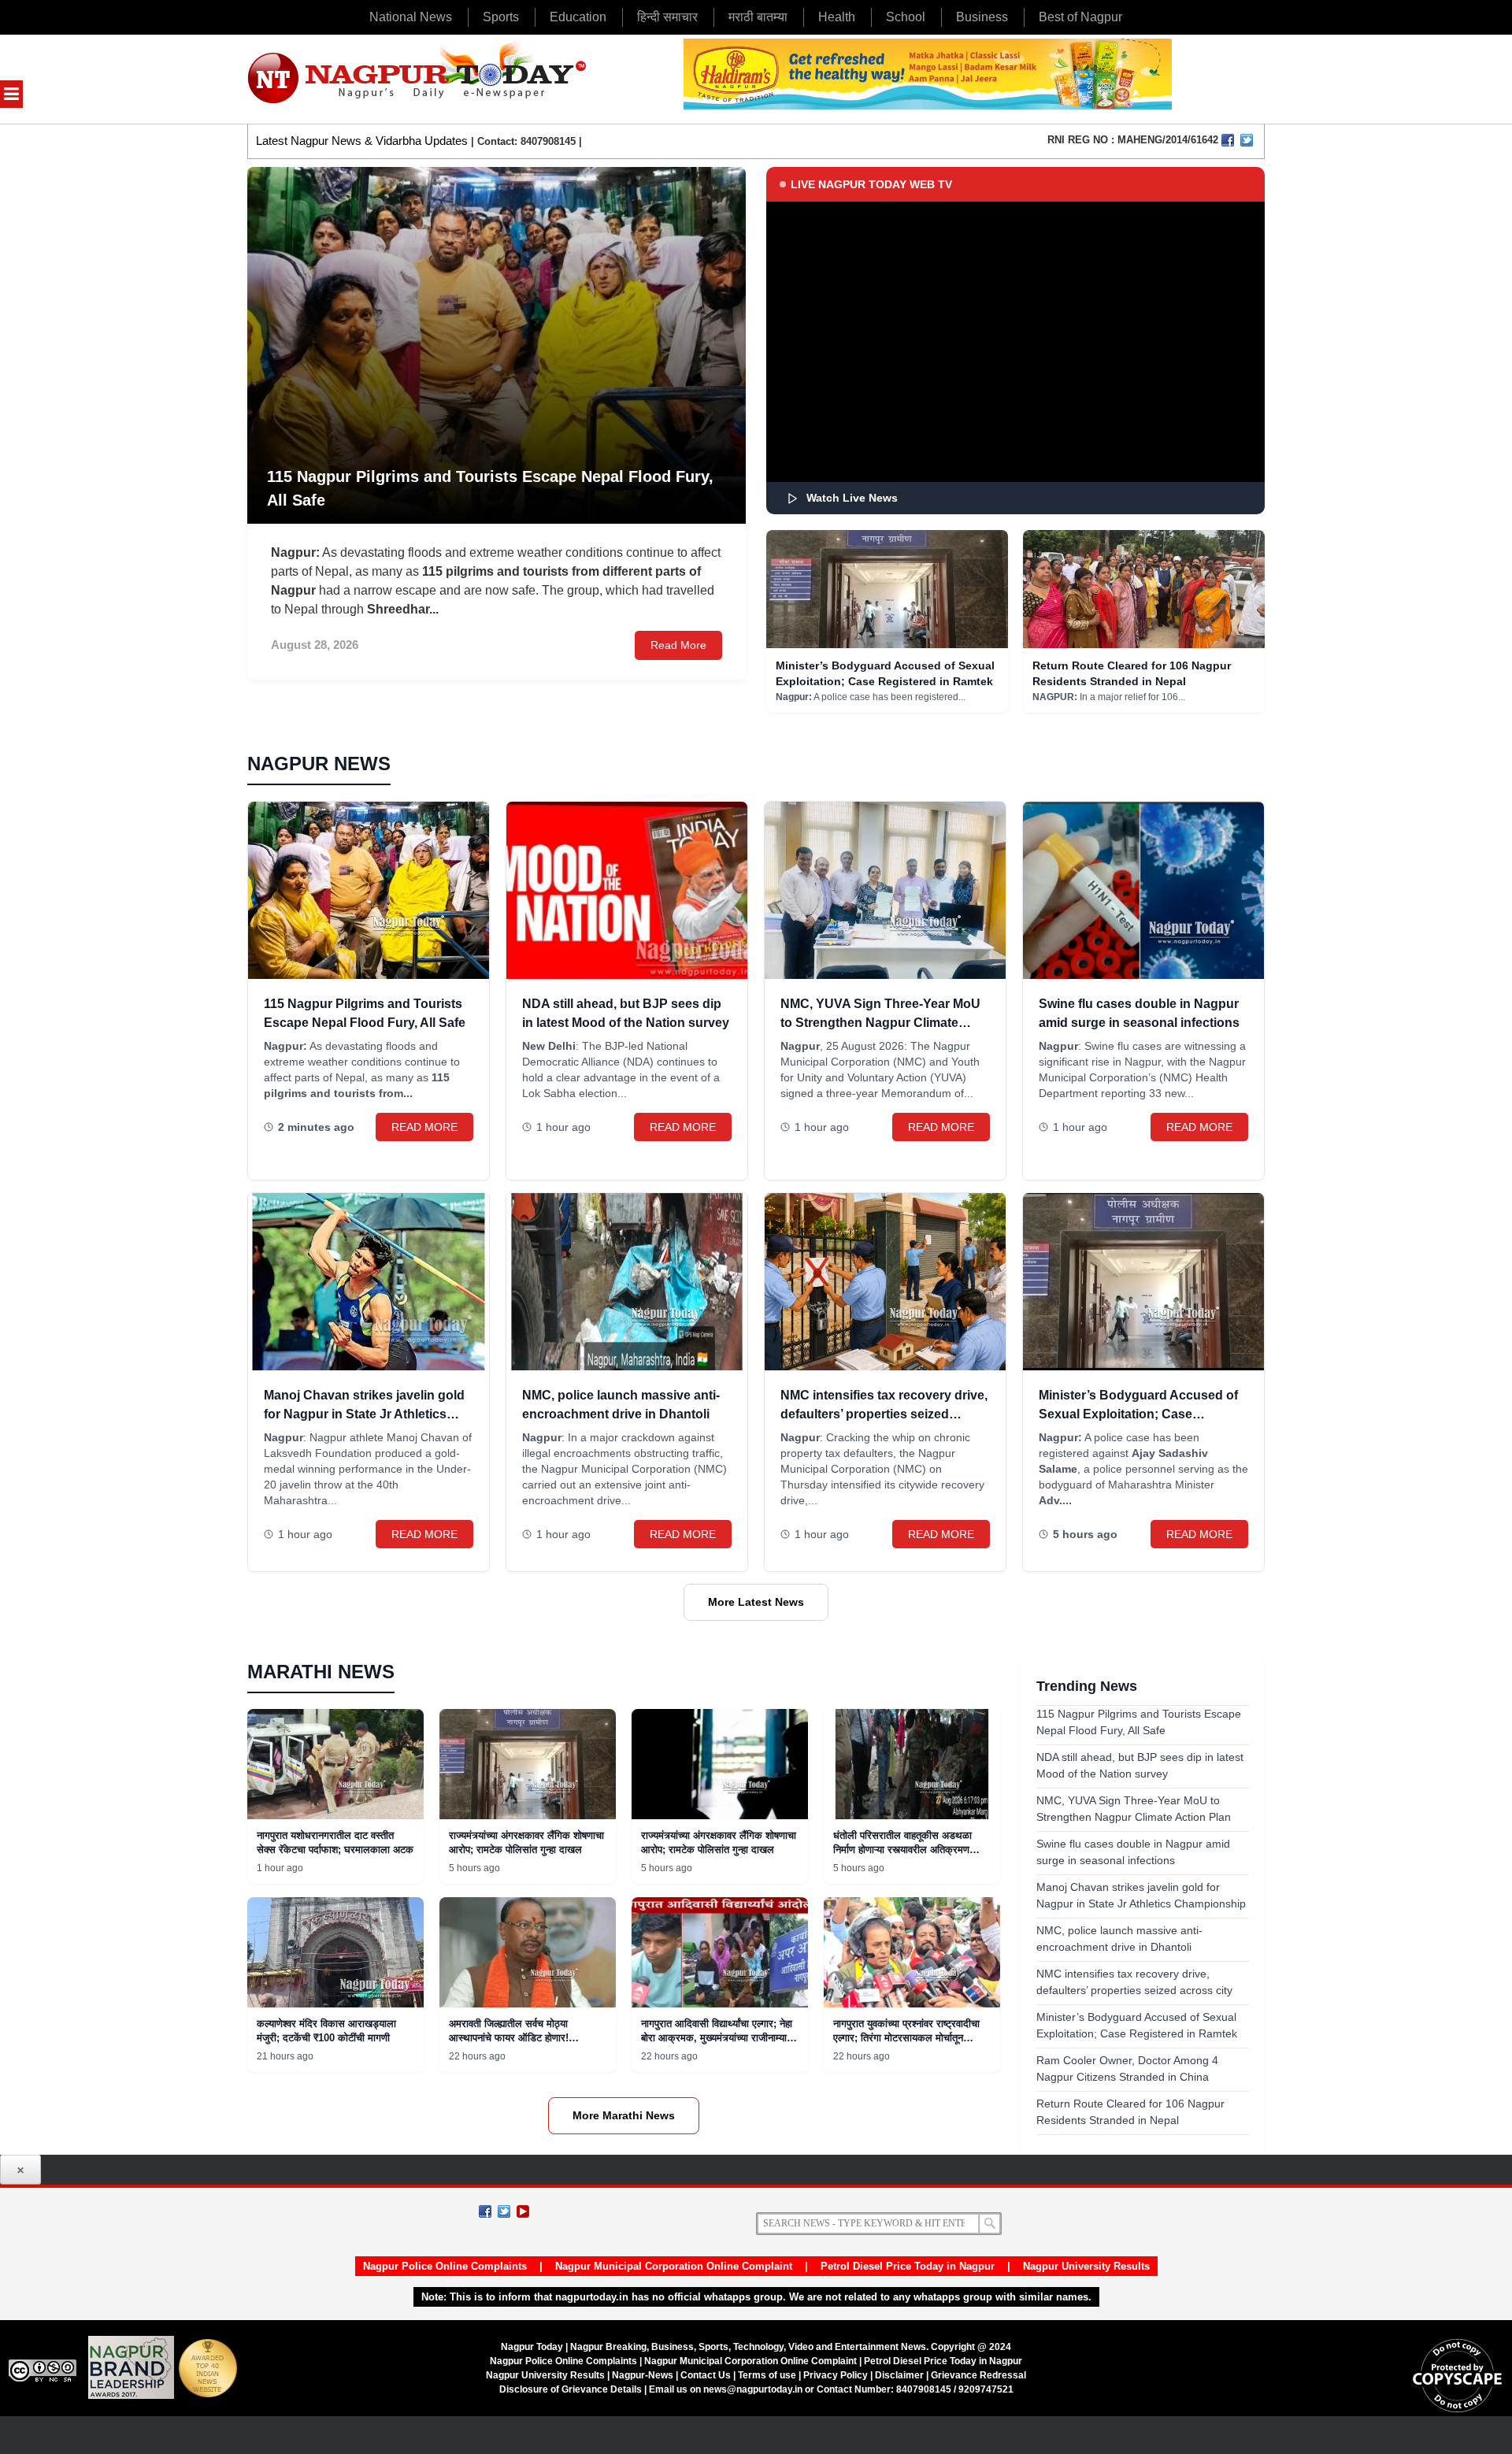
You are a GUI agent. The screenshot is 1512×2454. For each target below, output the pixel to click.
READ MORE (424, 1127)
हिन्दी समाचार (667, 17)
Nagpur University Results (1086, 2266)
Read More (678, 645)
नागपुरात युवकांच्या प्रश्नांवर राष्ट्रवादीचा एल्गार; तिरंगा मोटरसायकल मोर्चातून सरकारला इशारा (906, 2038)
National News (411, 17)
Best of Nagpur (1080, 17)
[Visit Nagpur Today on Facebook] (1228, 140)
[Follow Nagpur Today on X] (504, 2211)
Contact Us (706, 2375)
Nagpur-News (643, 2375)
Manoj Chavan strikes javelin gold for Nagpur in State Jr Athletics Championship (364, 1414)
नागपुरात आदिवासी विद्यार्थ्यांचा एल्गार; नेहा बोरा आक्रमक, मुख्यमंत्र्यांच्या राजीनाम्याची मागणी (718, 2038)
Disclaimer (901, 2375)
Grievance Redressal (978, 2375)
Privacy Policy (836, 2375)
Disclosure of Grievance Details (571, 2389)
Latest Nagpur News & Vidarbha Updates (362, 141)
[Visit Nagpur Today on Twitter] (1247, 140)
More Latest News (756, 1602)
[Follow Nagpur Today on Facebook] (485, 2211)
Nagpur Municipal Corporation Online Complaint (674, 2266)
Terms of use (767, 2375)
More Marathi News (624, 2115)
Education (578, 17)
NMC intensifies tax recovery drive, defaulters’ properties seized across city (884, 1414)
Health (837, 17)
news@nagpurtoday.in (753, 2389)
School (906, 17)
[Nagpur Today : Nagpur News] (419, 79)
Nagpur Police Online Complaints (445, 2266)
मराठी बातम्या (758, 17)
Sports (501, 17)
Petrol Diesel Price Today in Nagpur (908, 2266)
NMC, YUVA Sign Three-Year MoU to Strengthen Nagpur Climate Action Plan (880, 1023)
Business (982, 17)
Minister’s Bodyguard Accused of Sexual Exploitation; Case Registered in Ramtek (1138, 1414)
